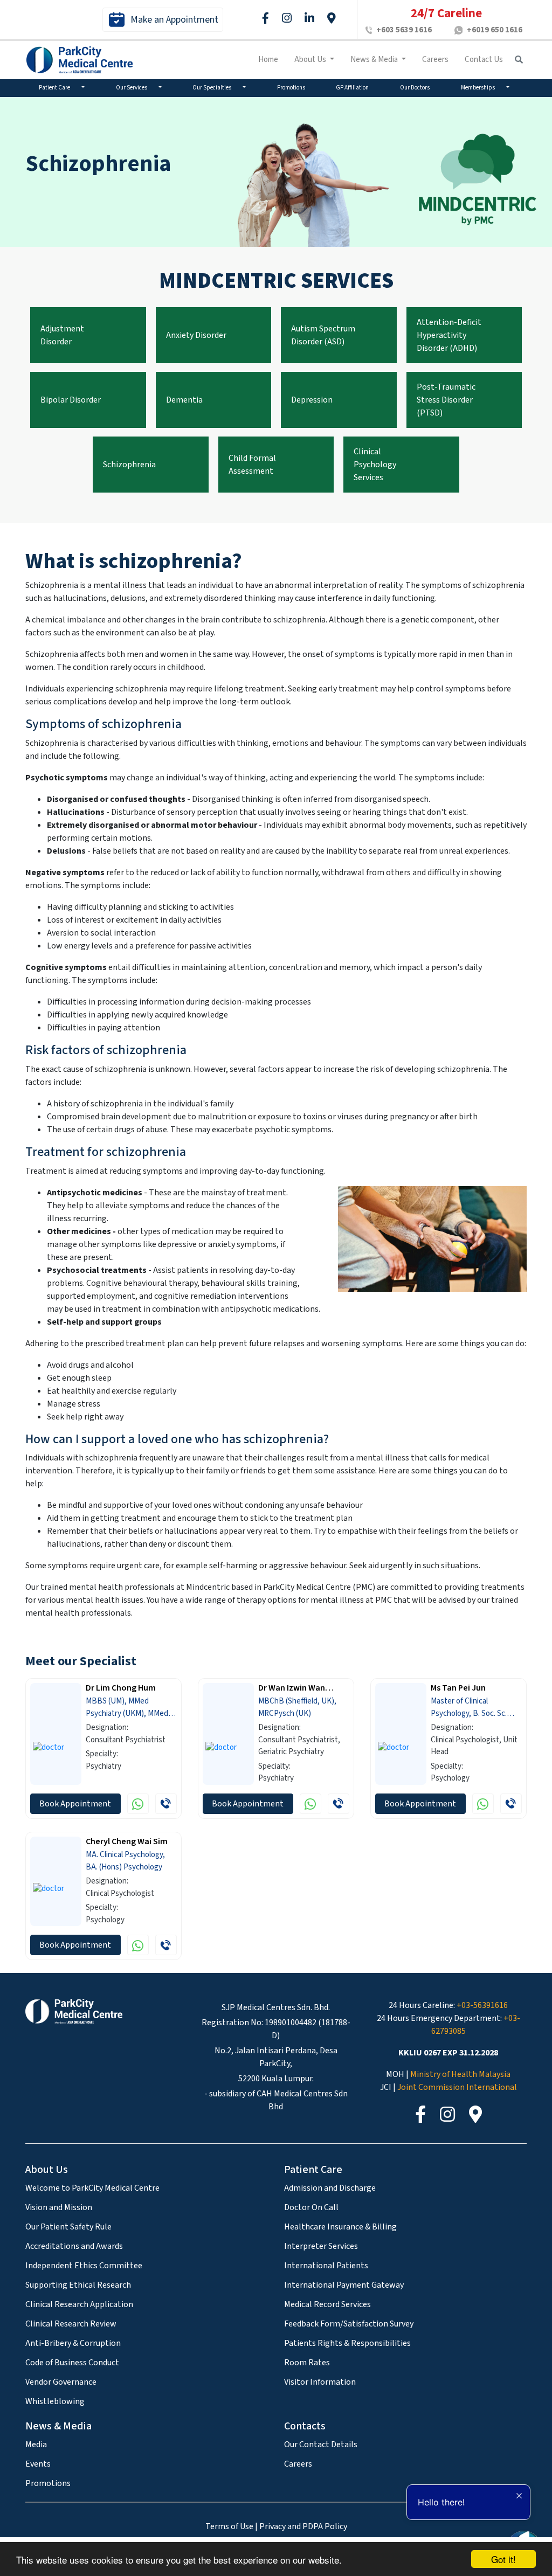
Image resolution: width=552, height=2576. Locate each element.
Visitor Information (320, 2382)
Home (268, 60)
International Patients (326, 2266)
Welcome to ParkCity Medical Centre (92, 2188)
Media (36, 2445)
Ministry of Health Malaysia (460, 2074)
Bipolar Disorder (71, 400)
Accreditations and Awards (74, 2246)
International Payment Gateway (344, 2285)
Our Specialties (212, 88)
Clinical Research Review (71, 2324)
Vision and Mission (59, 2207)
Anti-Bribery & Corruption (73, 2343)
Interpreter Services (321, 2246)
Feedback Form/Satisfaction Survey (349, 2324)
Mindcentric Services (276, 281)
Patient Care (55, 88)
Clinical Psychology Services (375, 465)
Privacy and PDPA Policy (303, 2526)
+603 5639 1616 (404, 30)
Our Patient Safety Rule (68, 2227)
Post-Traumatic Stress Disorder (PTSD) (446, 400)
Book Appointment (75, 1804)
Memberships (478, 88)
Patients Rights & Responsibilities (347, 2343)
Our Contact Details (321, 2445)
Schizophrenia (129, 465)
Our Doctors (415, 88)
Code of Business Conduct (72, 2363)
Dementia (184, 400)
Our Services (132, 88)
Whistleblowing (55, 2401)
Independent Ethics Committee (84, 2266)
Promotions (291, 88)
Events (38, 2464)
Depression (312, 400)
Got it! (503, 2559)
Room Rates (307, 2363)
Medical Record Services (327, 2304)
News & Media (375, 60)
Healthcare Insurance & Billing (340, 2227)
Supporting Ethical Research (78, 2285)
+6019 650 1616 (495, 30)
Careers (435, 60)
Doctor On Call (311, 2207)
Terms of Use (229, 2526)
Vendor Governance (61, 2382)
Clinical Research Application (79, 2304)
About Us (311, 60)
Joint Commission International (457, 2087)
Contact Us (484, 60)
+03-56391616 (482, 2005)
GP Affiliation (352, 88)
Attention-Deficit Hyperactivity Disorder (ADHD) (449, 335)
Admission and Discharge (330, 2188)
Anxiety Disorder (196, 335)
